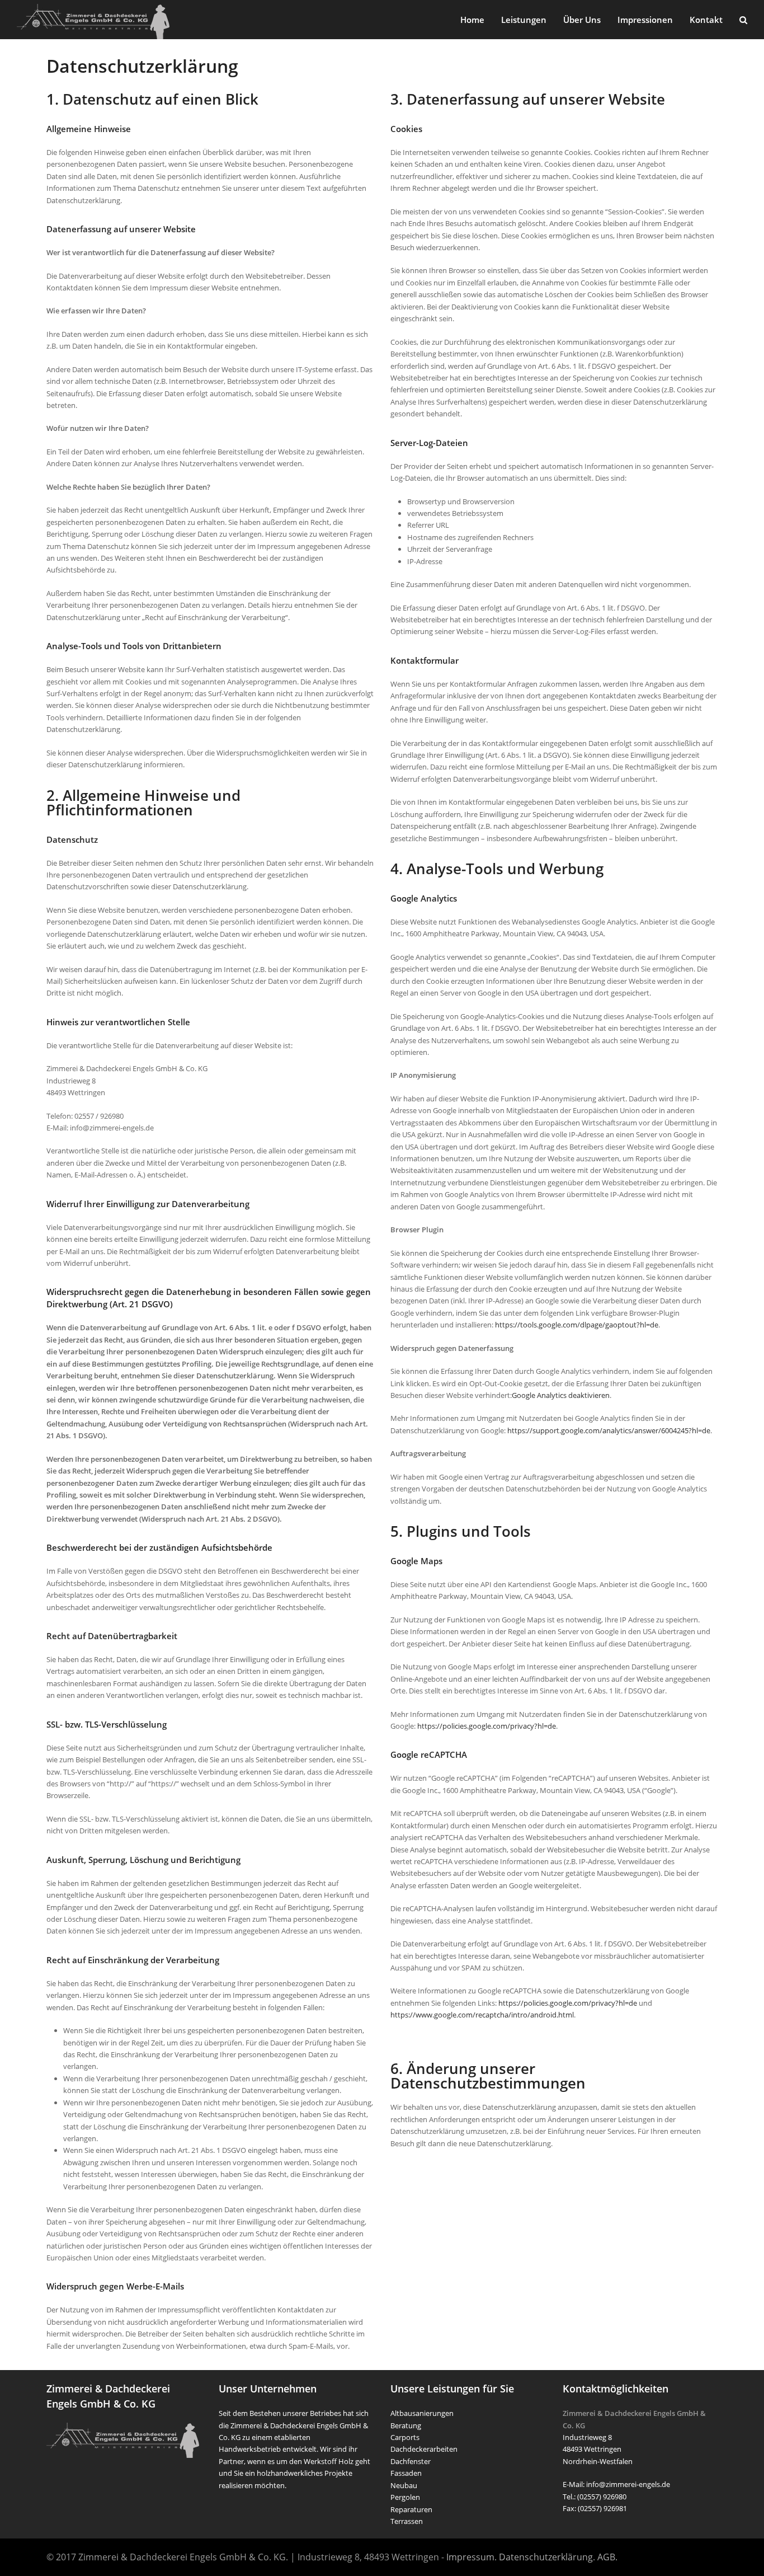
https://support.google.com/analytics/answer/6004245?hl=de (609, 1430)
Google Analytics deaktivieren (561, 1395)
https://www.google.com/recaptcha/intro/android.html (482, 2015)
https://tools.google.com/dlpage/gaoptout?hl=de (577, 1325)
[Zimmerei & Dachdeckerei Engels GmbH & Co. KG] (93, 21)
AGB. (607, 2557)
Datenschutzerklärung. (547, 2557)
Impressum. (471, 2557)
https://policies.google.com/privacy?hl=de (487, 1726)
